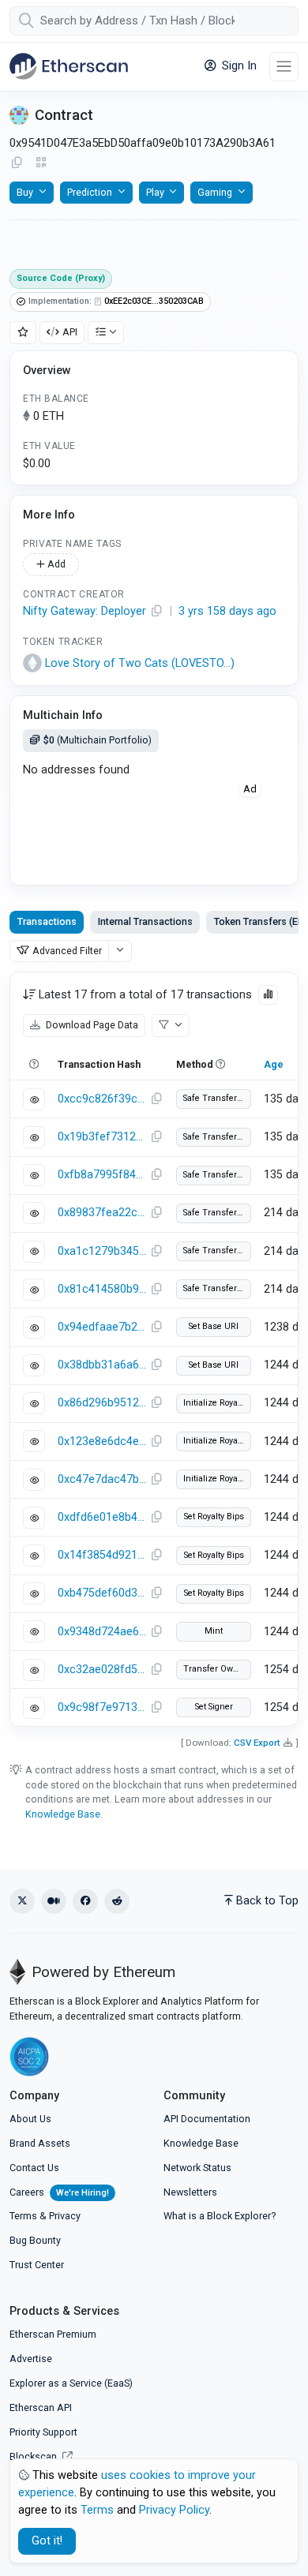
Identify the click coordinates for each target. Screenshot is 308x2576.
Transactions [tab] (47, 921)
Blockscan (34, 2456)
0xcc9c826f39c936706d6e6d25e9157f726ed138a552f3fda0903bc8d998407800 (102, 1099)
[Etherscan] (69, 66)
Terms (23, 2216)
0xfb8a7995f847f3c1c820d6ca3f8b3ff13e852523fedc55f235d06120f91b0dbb (102, 1175)
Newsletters (190, 2192)
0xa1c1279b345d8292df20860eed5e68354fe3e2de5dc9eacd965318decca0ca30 (102, 1251)
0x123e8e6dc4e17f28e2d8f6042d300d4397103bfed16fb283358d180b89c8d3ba (102, 1442)
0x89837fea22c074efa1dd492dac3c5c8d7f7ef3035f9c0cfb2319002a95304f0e (102, 1213)
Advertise (31, 2359)
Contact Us (34, 2168)
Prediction (90, 192)
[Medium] (54, 1901)
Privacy (65, 2216)
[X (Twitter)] (22, 1901)
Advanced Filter (67, 951)
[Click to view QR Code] (41, 163)
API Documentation (207, 2119)
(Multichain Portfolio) (98, 740)
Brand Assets (40, 2143)
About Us (30, 2119)
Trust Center (37, 2265)
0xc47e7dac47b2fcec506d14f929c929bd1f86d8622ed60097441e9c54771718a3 (102, 1479)
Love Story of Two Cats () (140, 663)
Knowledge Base (63, 1814)
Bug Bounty (35, 2240)
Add (55, 564)
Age (274, 1064)
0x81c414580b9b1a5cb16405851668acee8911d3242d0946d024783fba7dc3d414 (102, 1289)
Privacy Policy (174, 2510)
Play (155, 192)
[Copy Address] (17, 163)
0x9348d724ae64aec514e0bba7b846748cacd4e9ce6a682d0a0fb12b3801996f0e (102, 1632)
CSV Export (257, 1743)
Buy (25, 192)
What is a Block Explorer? (220, 2216)
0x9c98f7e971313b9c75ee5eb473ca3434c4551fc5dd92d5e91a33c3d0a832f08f (102, 1707)
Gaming (215, 192)
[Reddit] (117, 1901)
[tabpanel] (154, 1349)
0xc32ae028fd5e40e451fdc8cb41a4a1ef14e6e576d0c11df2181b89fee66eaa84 (102, 1670)
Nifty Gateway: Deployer (85, 611)
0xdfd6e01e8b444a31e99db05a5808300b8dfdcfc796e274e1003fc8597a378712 (102, 1517)
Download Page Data (91, 1025)
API (70, 332)
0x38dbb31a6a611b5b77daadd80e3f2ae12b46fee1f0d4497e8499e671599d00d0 (102, 1365)
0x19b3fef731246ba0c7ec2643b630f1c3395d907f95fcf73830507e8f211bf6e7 (102, 1137)
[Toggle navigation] (284, 67)
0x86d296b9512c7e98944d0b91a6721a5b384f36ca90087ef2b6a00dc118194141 (102, 1403)
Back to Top (267, 1901)
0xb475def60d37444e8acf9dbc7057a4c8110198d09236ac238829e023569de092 (102, 1593)
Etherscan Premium (53, 2334)
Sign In (238, 66)
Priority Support (43, 2432)
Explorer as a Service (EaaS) (71, 2383)
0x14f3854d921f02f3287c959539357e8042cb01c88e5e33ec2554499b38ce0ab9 (102, 1555)
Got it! (47, 2541)
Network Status (197, 2168)
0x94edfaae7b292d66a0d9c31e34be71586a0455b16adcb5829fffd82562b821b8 (102, 1327)
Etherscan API (41, 2408)
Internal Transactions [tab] (145, 921)
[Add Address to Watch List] (23, 333)
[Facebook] (85, 1901)
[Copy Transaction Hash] (156, 1099)
